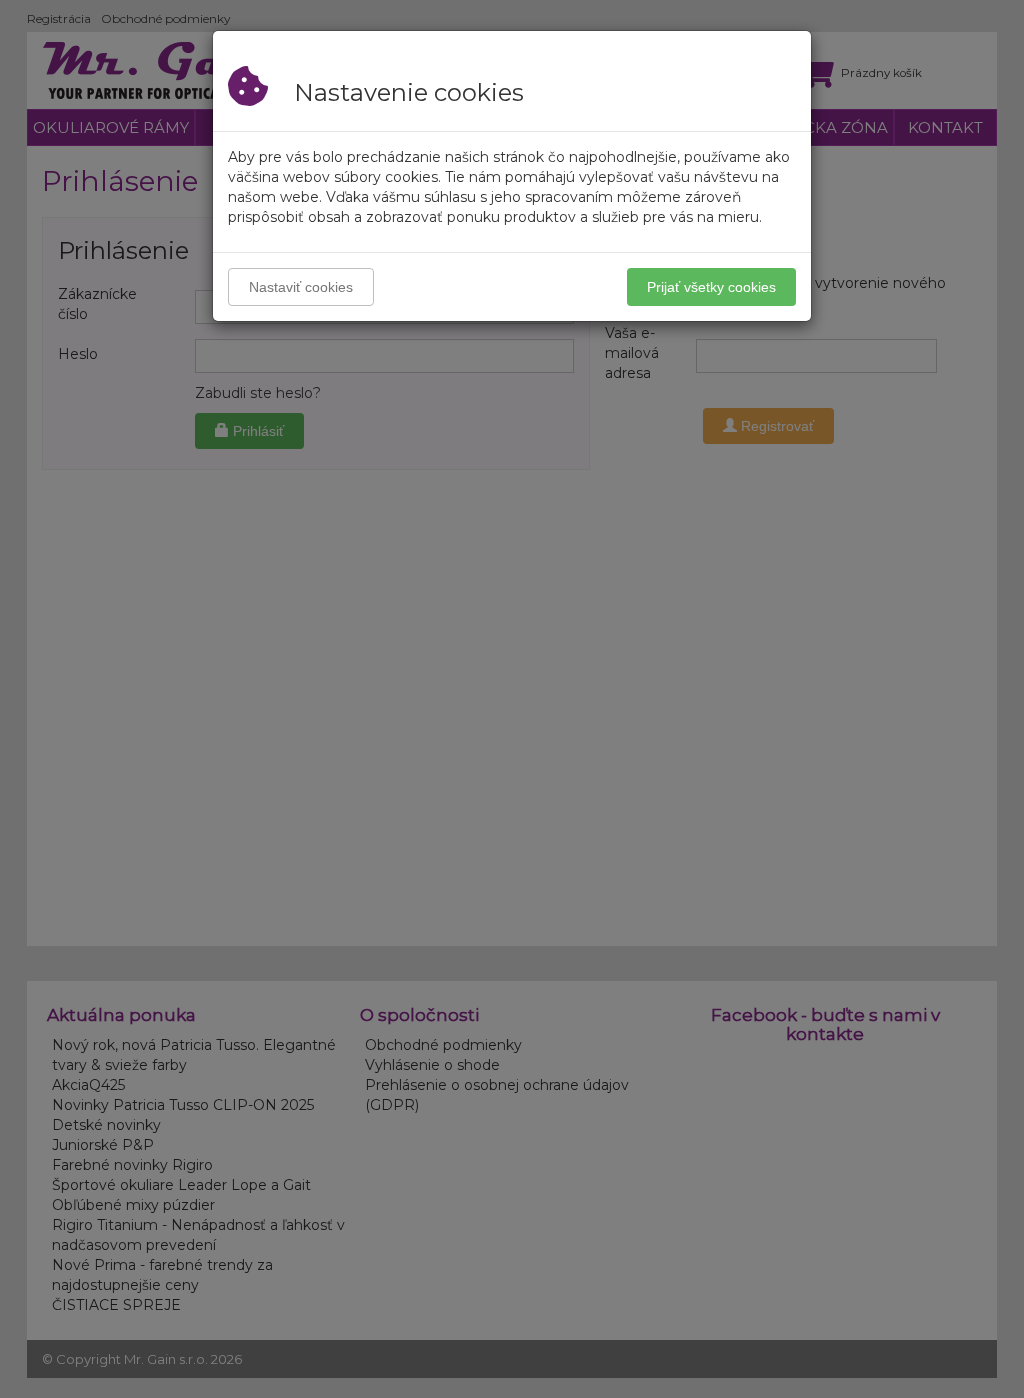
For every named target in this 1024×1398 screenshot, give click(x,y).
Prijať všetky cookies (711, 287)
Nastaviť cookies (301, 287)
